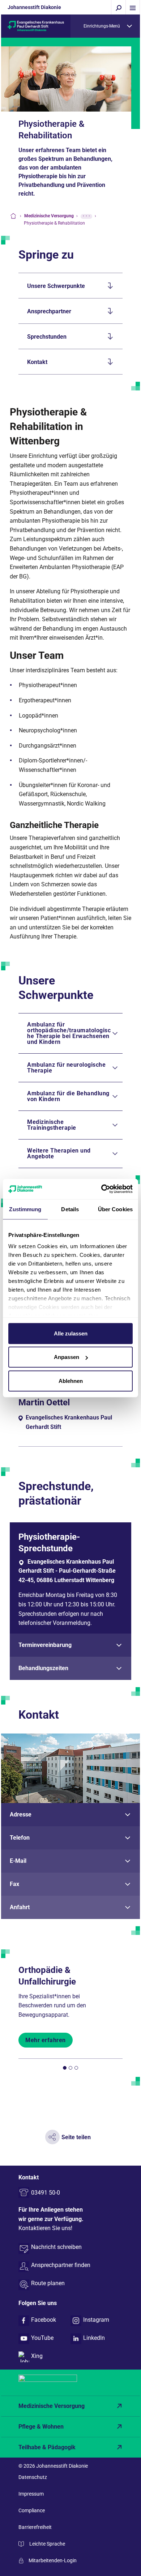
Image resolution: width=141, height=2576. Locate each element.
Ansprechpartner (49, 311)
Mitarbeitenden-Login (53, 2560)
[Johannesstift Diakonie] (70, 2383)
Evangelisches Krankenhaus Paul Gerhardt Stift (69, 1422)
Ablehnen (71, 1381)
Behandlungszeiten (43, 1668)
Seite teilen (76, 2137)
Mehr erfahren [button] (46, 2040)
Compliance (32, 2510)
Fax (14, 1884)
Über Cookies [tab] (115, 1209)
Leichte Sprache (47, 2544)
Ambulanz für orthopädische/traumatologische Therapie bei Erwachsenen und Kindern (69, 1033)
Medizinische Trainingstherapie (52, 1125)
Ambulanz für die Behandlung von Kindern (68, 1096)
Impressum (31, 2494)
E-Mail (18, 1861)
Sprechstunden (47, 337)
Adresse (21, 1814)
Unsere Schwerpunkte (56, 286)
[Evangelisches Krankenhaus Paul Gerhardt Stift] (36, 26)
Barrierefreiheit (35, 2527)
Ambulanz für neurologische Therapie (66, 1068)
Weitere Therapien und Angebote (59, 1153)
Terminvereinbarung (45, 1645)
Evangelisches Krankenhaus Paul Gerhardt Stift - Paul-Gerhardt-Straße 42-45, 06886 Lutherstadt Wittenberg (67, 1571)
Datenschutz (33, 2477)
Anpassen (67, 1357)
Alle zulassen (71, 1333)
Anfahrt (20, 1907)
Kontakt (37, 362)
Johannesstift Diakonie (34, 7)
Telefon (20, 1838)
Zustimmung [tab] (25, 1209)
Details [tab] (70, 1209)
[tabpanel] (70, 1601)
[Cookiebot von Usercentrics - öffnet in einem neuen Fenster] (101, 1189)
